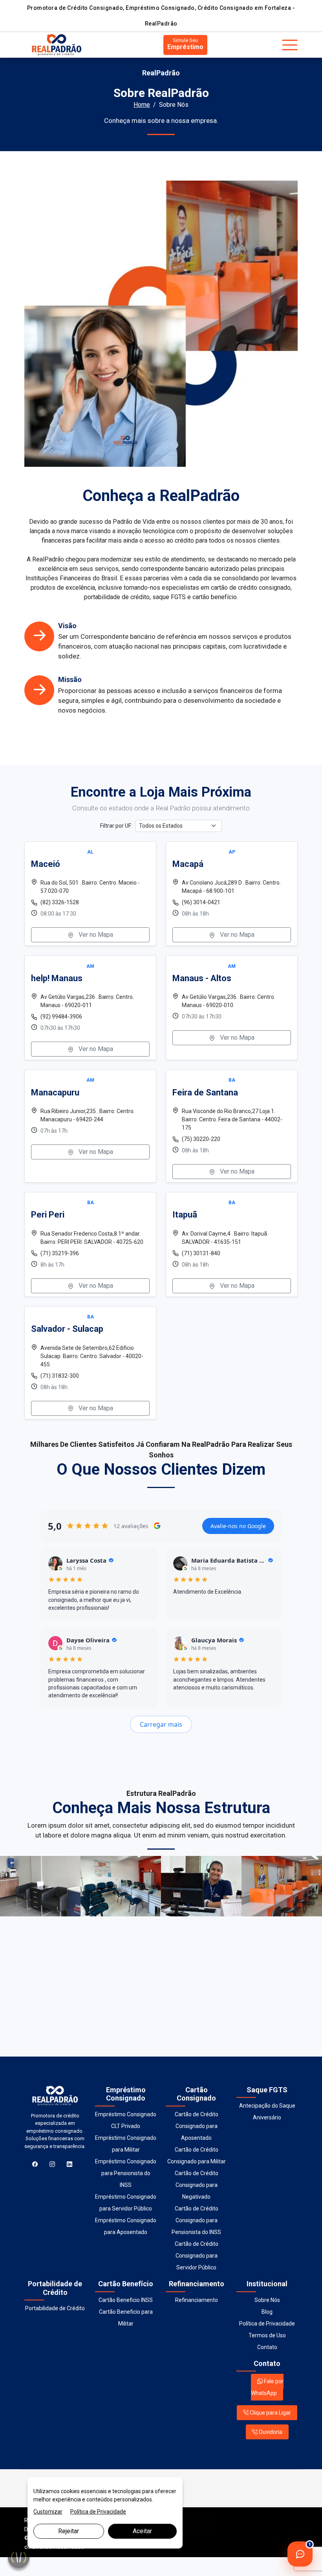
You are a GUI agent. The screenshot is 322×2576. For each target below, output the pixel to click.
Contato (267, 2347)
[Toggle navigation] (290, 45)
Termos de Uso (267, 2335)
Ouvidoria (270, 2432)
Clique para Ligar (270, 2413)
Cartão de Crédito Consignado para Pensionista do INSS (196, 2220)
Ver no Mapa (95, 935)
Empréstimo (185, 44)
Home (142, 105)
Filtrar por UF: (116, 826)
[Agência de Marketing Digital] (191, 2520)
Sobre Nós (267, 2300)
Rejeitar (69, 2531)
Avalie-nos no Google (238, 1526)
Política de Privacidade (267, 2324)
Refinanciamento (197, 2300)
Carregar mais (161, 1724)
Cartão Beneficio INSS (126, 2300)
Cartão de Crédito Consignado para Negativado (197, 2185)
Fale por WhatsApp (267, 2387)
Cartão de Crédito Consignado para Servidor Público (197, 2256)
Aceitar (142, 2531)
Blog (267, 2312)
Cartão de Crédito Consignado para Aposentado (197, 2126)
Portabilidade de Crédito (55, 2308)
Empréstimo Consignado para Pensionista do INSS (126, 2173)
